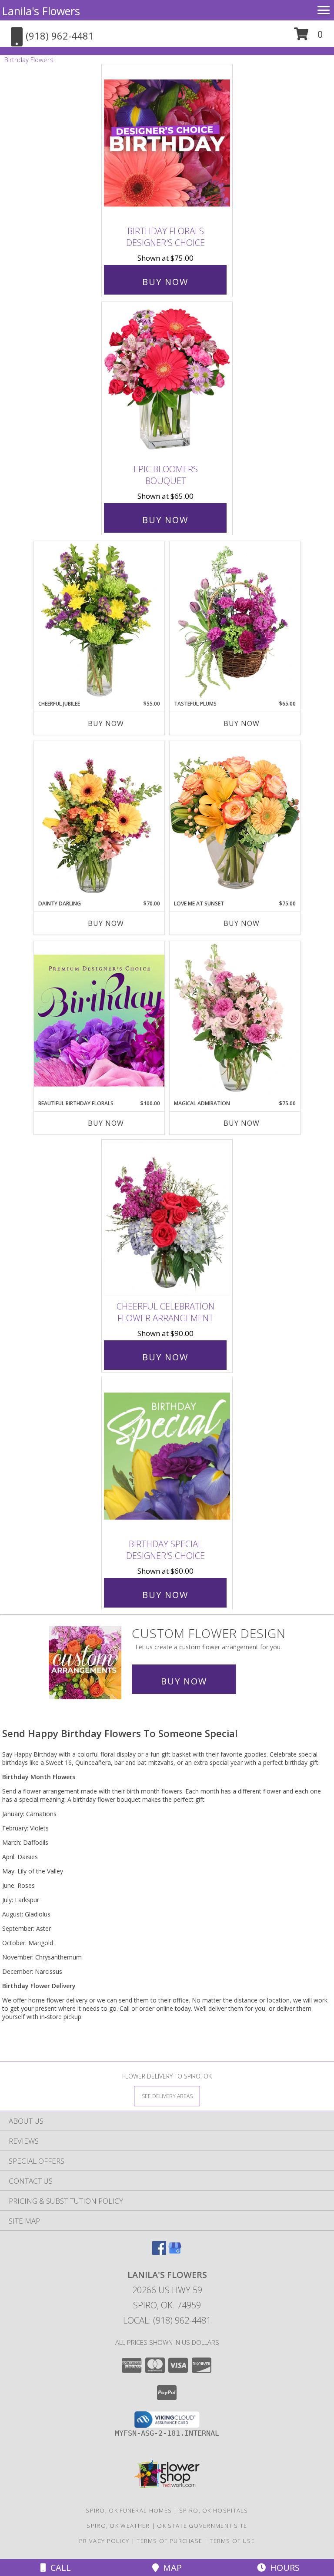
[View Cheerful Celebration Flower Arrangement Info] (167, 1218)
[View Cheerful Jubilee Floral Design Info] (99, 620)
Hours (283, 2568)
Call (58, 2568)
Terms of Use (232, 2541)
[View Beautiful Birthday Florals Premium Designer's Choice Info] (99, 1020)
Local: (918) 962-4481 (167, 2320)
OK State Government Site (202, 2526)
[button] (309, 37)
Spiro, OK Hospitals (214, 2510)
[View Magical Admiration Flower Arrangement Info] (235, 1020)
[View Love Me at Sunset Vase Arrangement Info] (235, 820)
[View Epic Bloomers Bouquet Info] (167, 381)
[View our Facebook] (159, 2252)
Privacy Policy (104, 2541)
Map (170, 2568)
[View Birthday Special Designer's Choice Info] (167, 1456)
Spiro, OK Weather (118, 2526)
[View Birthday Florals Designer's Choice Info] (167, 143)
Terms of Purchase (169, 2541)
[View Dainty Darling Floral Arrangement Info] (99, 820)
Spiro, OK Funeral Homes (129, 2510)
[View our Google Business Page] (175, 2252)
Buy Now (165, 282)
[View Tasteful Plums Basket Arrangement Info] (235, 620)
